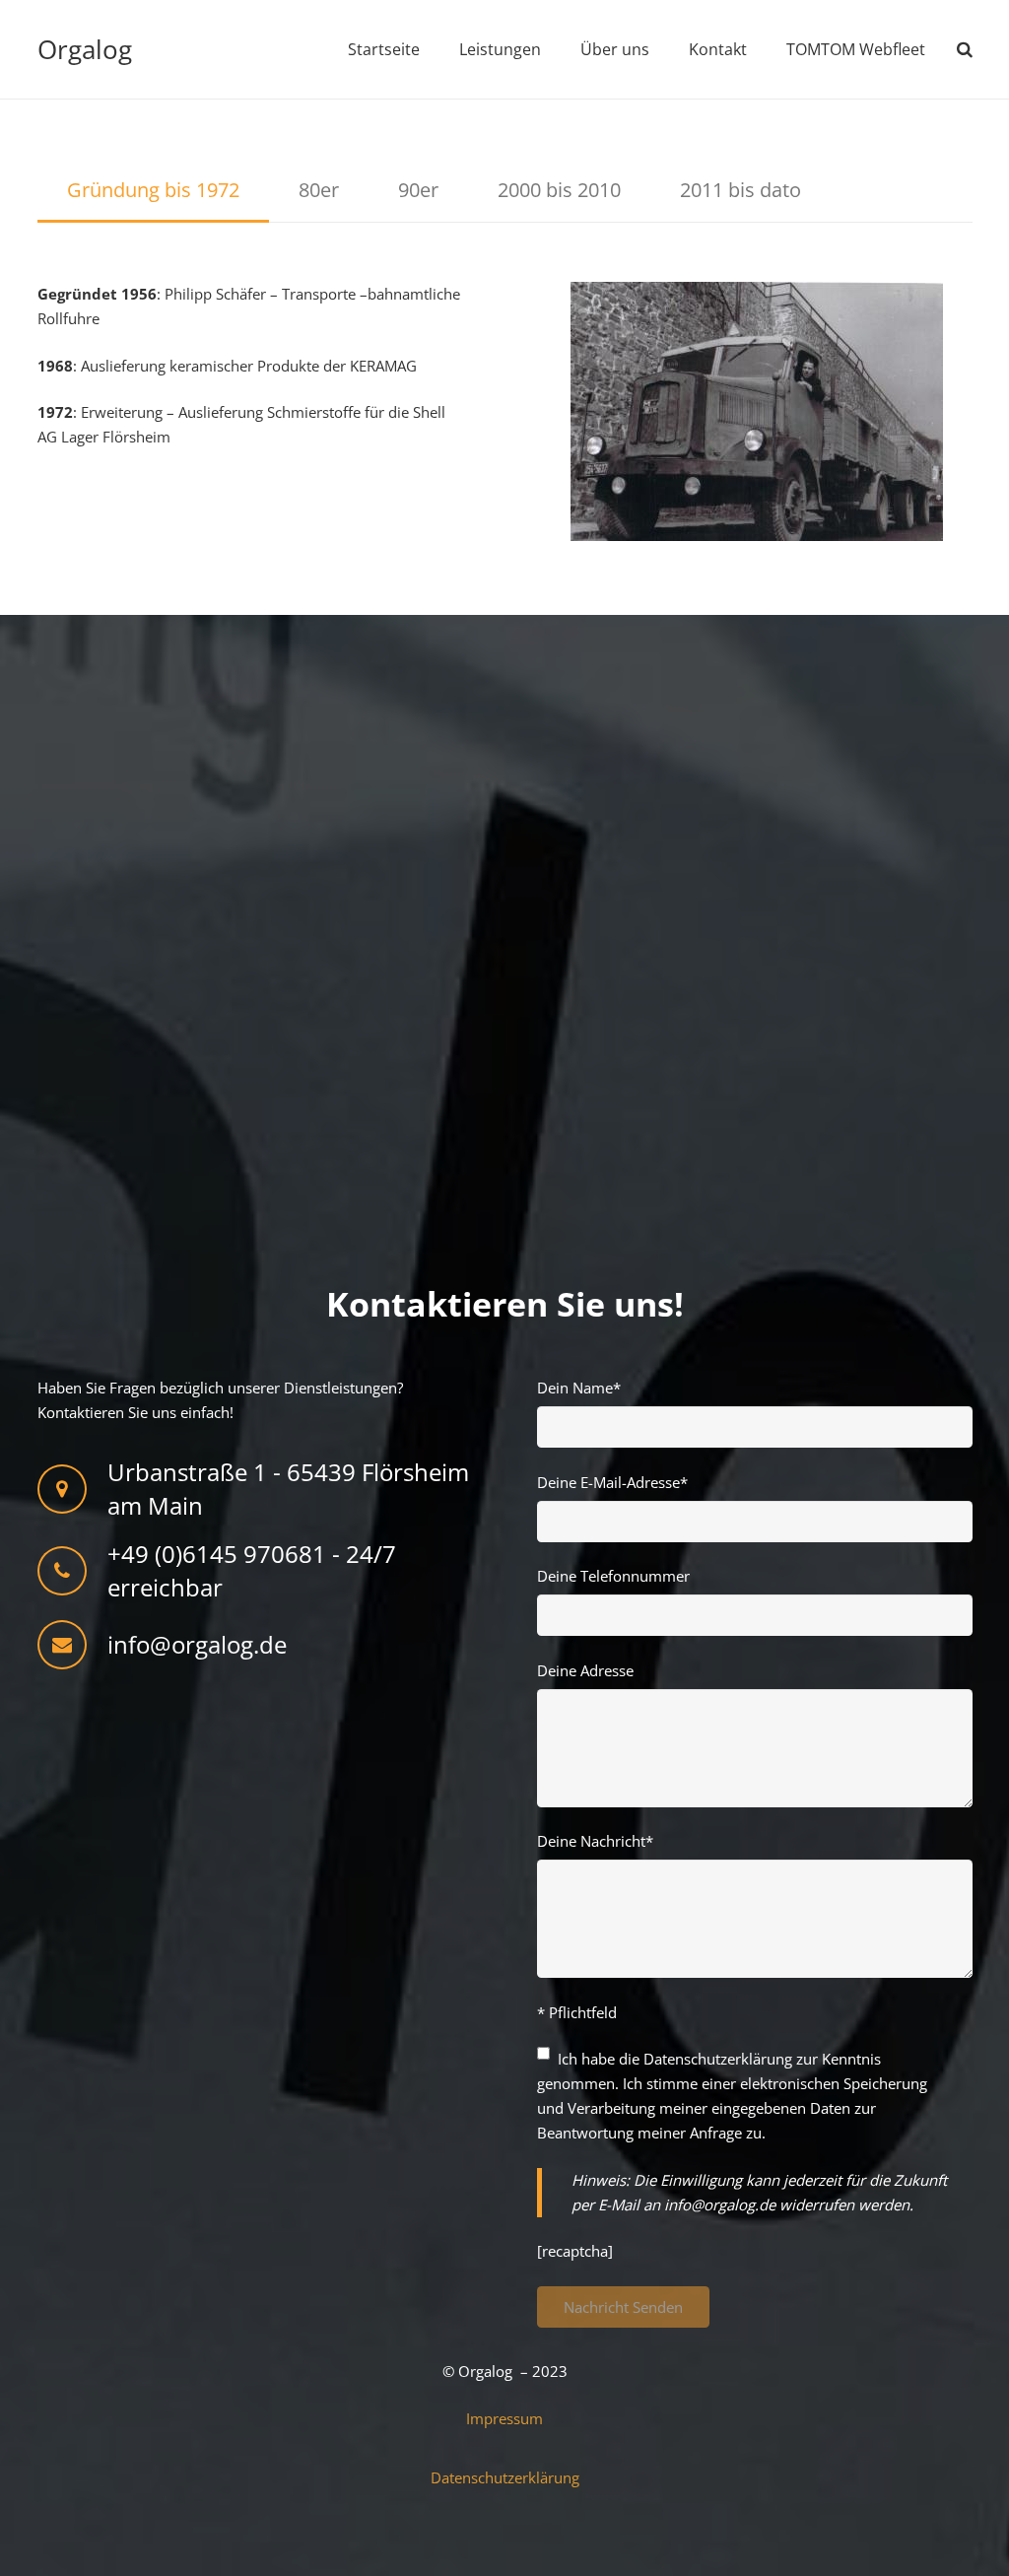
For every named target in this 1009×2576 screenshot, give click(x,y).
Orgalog (85, 49)
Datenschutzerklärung (718, 2059)
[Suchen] (965, 49)
